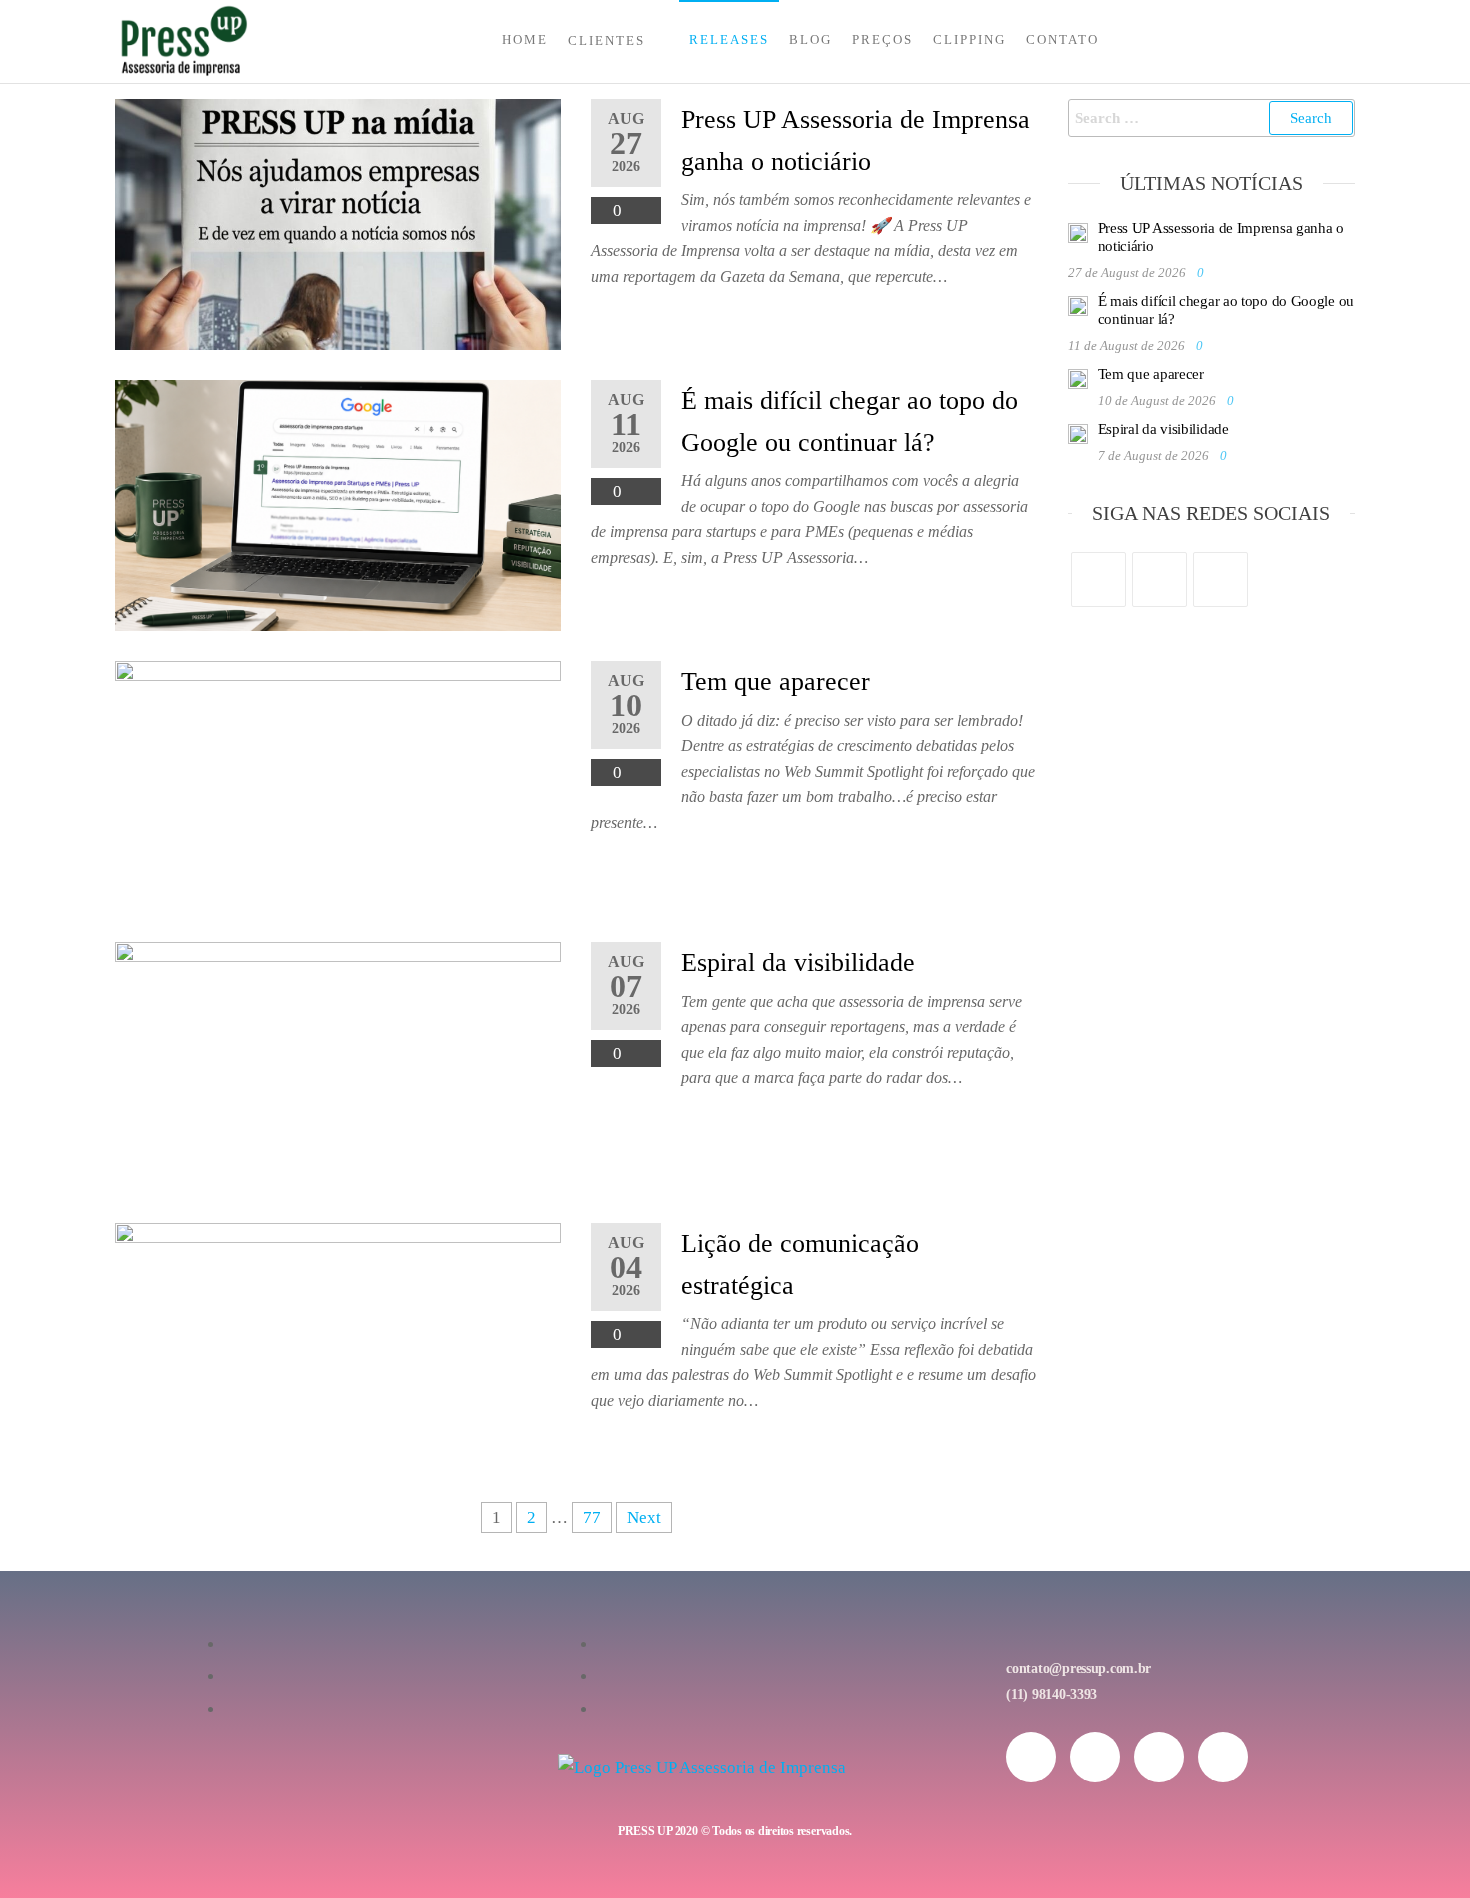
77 (592, 1517)
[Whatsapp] (1159, 1757)
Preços (882, 39)
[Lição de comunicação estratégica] (338, 1346)
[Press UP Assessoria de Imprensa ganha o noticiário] (338, 222)
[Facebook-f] (1095, 1757)
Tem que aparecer (775, 681)
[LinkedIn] (1220, 579)
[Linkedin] (1223, 1757)
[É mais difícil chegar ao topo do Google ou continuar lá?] (338, 503)
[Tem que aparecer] (338, 784)
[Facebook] (1098, 579)
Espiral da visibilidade (798, 962)
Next (644, 1517)
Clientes (606, 40)
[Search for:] (1212, 118)
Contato (1062, 39)
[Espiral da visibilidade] (338, 1065)
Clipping (969, 39)
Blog (810, 39)
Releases (729, 39)
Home (525, 39)
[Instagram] (1159, 579)
